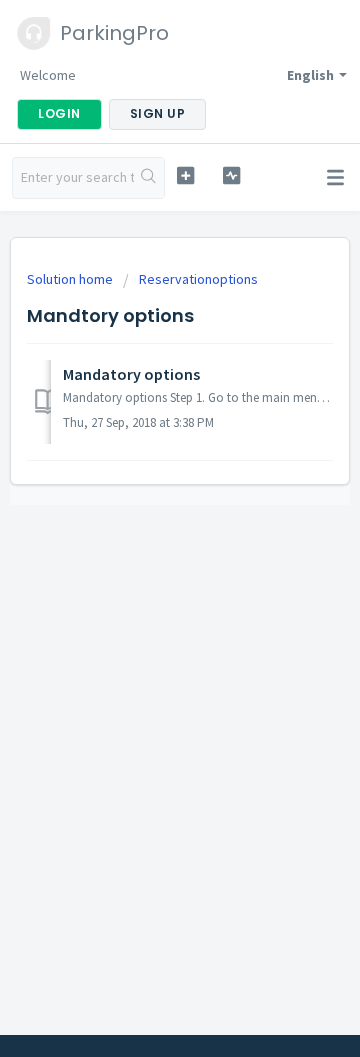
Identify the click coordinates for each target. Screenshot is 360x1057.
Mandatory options (131, 374)
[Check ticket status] (231, 175)
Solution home (71, 279)
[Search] (149, 178)
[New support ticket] (185, 175)
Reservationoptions (198, 279)
